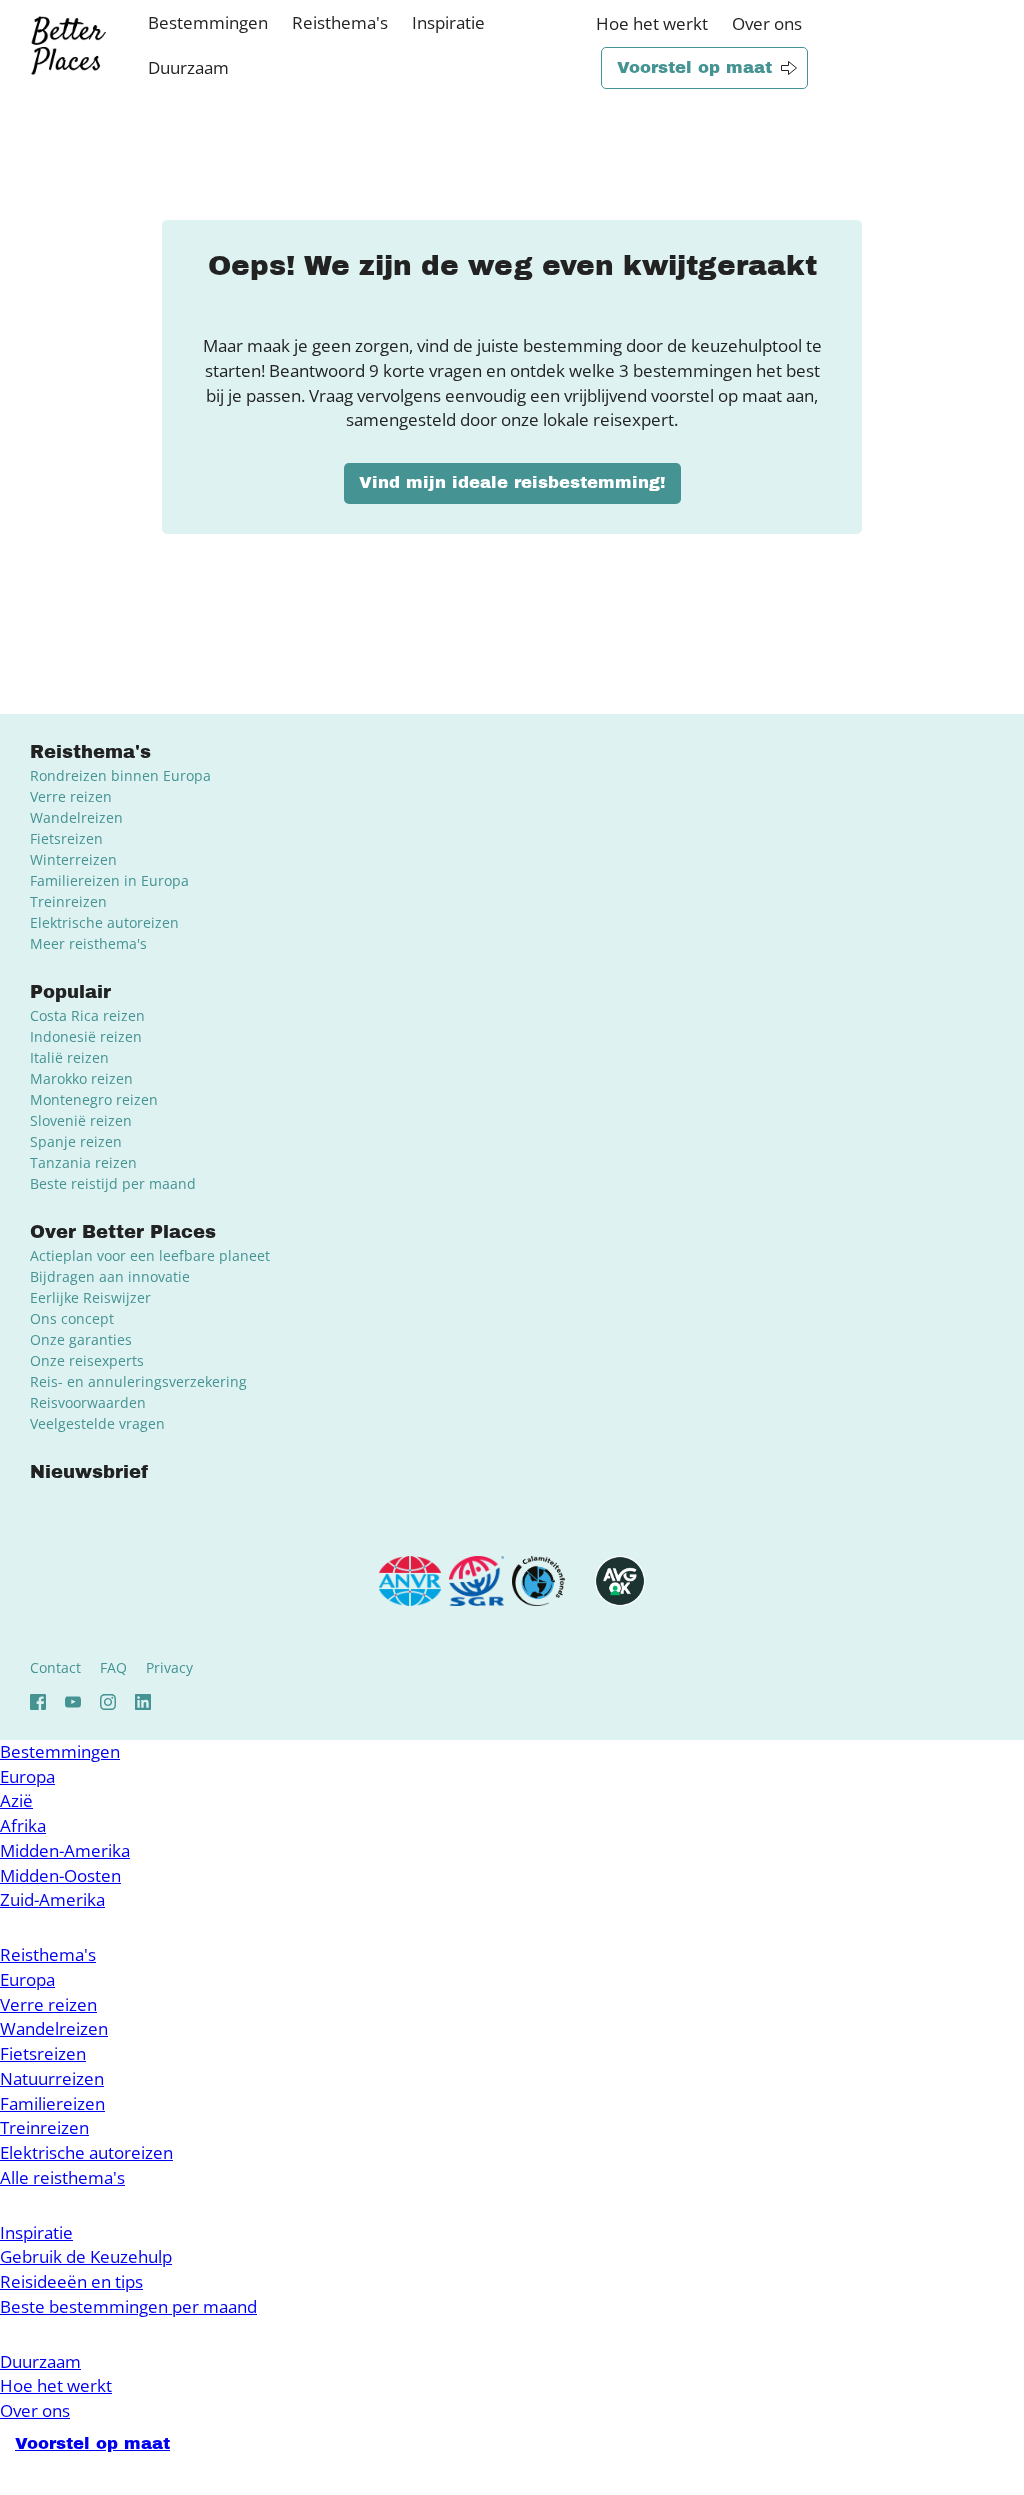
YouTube (73, 1702)
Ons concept (72, 1318)
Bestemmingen (208, 22)
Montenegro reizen (94, 1099)
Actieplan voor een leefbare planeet (150, 1255)
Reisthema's (340, 22)
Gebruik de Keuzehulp (86, 2256)
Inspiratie (448, 22)
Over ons (767, 23)
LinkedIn (143, 1702)
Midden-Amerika (65, 1850)
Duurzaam (188, 67)
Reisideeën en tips (71, 2281)
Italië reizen (69, 1057)
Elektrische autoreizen (104, 922)
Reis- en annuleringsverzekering (138, 1381)
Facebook (38, 1702)
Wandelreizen (76, 817)
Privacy (169, 1667)
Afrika (23, 1825)
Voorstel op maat (694, 67)
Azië (16, 1800)
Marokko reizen (81, 1078)
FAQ (113, 1667)
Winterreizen (73, 859)
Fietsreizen (66, 838)
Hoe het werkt (652, 23)
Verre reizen (71, 796)
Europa (27, 1776)
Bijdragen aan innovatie (110, 1276)
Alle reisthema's (62, 2177)
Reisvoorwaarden (88, 1402)
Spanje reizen (76, 1141)
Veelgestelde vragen (97, 1423)
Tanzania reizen (83, 1162)
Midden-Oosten (60, 1875)
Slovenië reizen (81, 1120)
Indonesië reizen (86, 1036)
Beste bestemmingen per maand (128, 2306)
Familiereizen (52, 2103)
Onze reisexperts (87, 1360)
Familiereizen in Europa (109, 880)
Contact (55, 1667)
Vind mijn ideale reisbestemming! (512, 482)
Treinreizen (68, 901)
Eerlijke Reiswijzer (90, 1297)
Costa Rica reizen (87, 1015)
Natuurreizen (52, 2078)
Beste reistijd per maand (113, 1183)
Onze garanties (81, 1339)
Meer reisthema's (88, 943)
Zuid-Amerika (52, 1899)
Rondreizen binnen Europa (120, 775)
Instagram (108, 1702)
